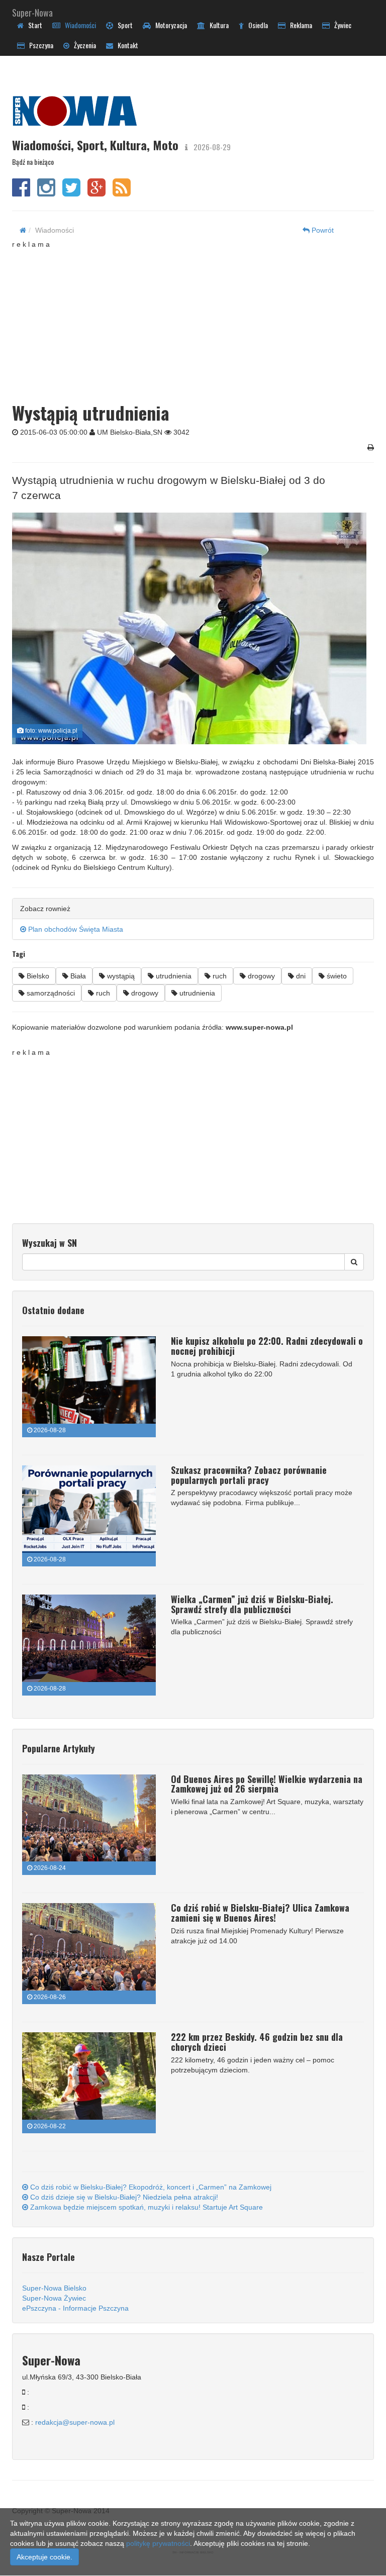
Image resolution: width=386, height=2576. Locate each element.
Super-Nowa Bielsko (54, 2288)
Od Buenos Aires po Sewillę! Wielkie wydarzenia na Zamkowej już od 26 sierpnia (267, 1784)
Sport (123, 25)
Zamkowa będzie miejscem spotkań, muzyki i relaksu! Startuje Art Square (146, 2207)
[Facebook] (21, 192)
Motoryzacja (169, 25)
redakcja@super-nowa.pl (75, 2422)
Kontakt (126, 45)
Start (33, 25)
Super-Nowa (32, 11)
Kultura (217, 25)
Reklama (299, 25)
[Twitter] (71, 192)
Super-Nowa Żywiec (54, 2298)
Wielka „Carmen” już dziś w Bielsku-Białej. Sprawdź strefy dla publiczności (252, 1604)
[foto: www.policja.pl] (189, 628)
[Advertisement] (199, 320)
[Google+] (96, 192)
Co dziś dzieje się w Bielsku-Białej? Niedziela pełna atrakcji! (123, 2197)
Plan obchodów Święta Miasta (75, 929)
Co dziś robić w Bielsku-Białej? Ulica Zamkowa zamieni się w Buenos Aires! (260, 1913)
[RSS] (122, 192)
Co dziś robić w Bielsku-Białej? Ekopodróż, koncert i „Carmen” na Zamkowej (150, 2187)
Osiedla (256, 25)
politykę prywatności (158, 2543)
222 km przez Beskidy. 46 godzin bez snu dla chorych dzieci (257, 2042)
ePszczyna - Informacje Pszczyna (75, 2308)
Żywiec (341, 25)
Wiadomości (78, 25)
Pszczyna (39, 45)
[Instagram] (46, 192)
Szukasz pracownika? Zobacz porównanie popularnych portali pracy (249, 1475)
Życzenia (83, 45)
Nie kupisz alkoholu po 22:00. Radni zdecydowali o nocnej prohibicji (267, 1346)
